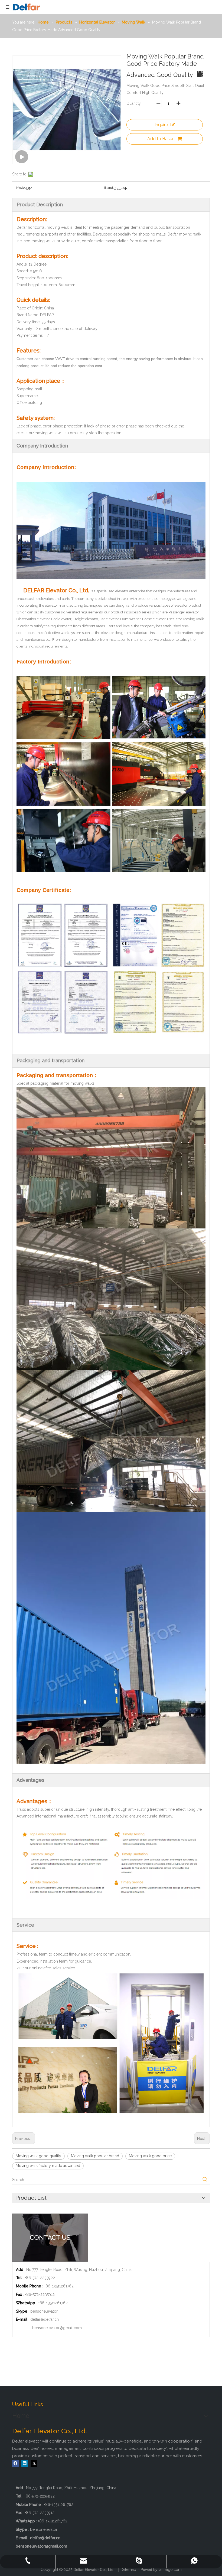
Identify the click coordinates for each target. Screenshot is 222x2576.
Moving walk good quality (38, 2156)
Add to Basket (162, 139)
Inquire (161, 125)
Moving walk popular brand (95, 2156)
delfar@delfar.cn (45, 2319)
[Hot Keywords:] (205, 2180)
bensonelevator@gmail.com (57, 2328)
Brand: (109, 188)
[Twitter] (34, 2463)
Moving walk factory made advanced (48, 2166)
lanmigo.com (170, 2570)
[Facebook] (16, 2463)
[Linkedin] (25, 2463)
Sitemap (129, 2570)
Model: (21, 188)
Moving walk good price (150, 2156)
